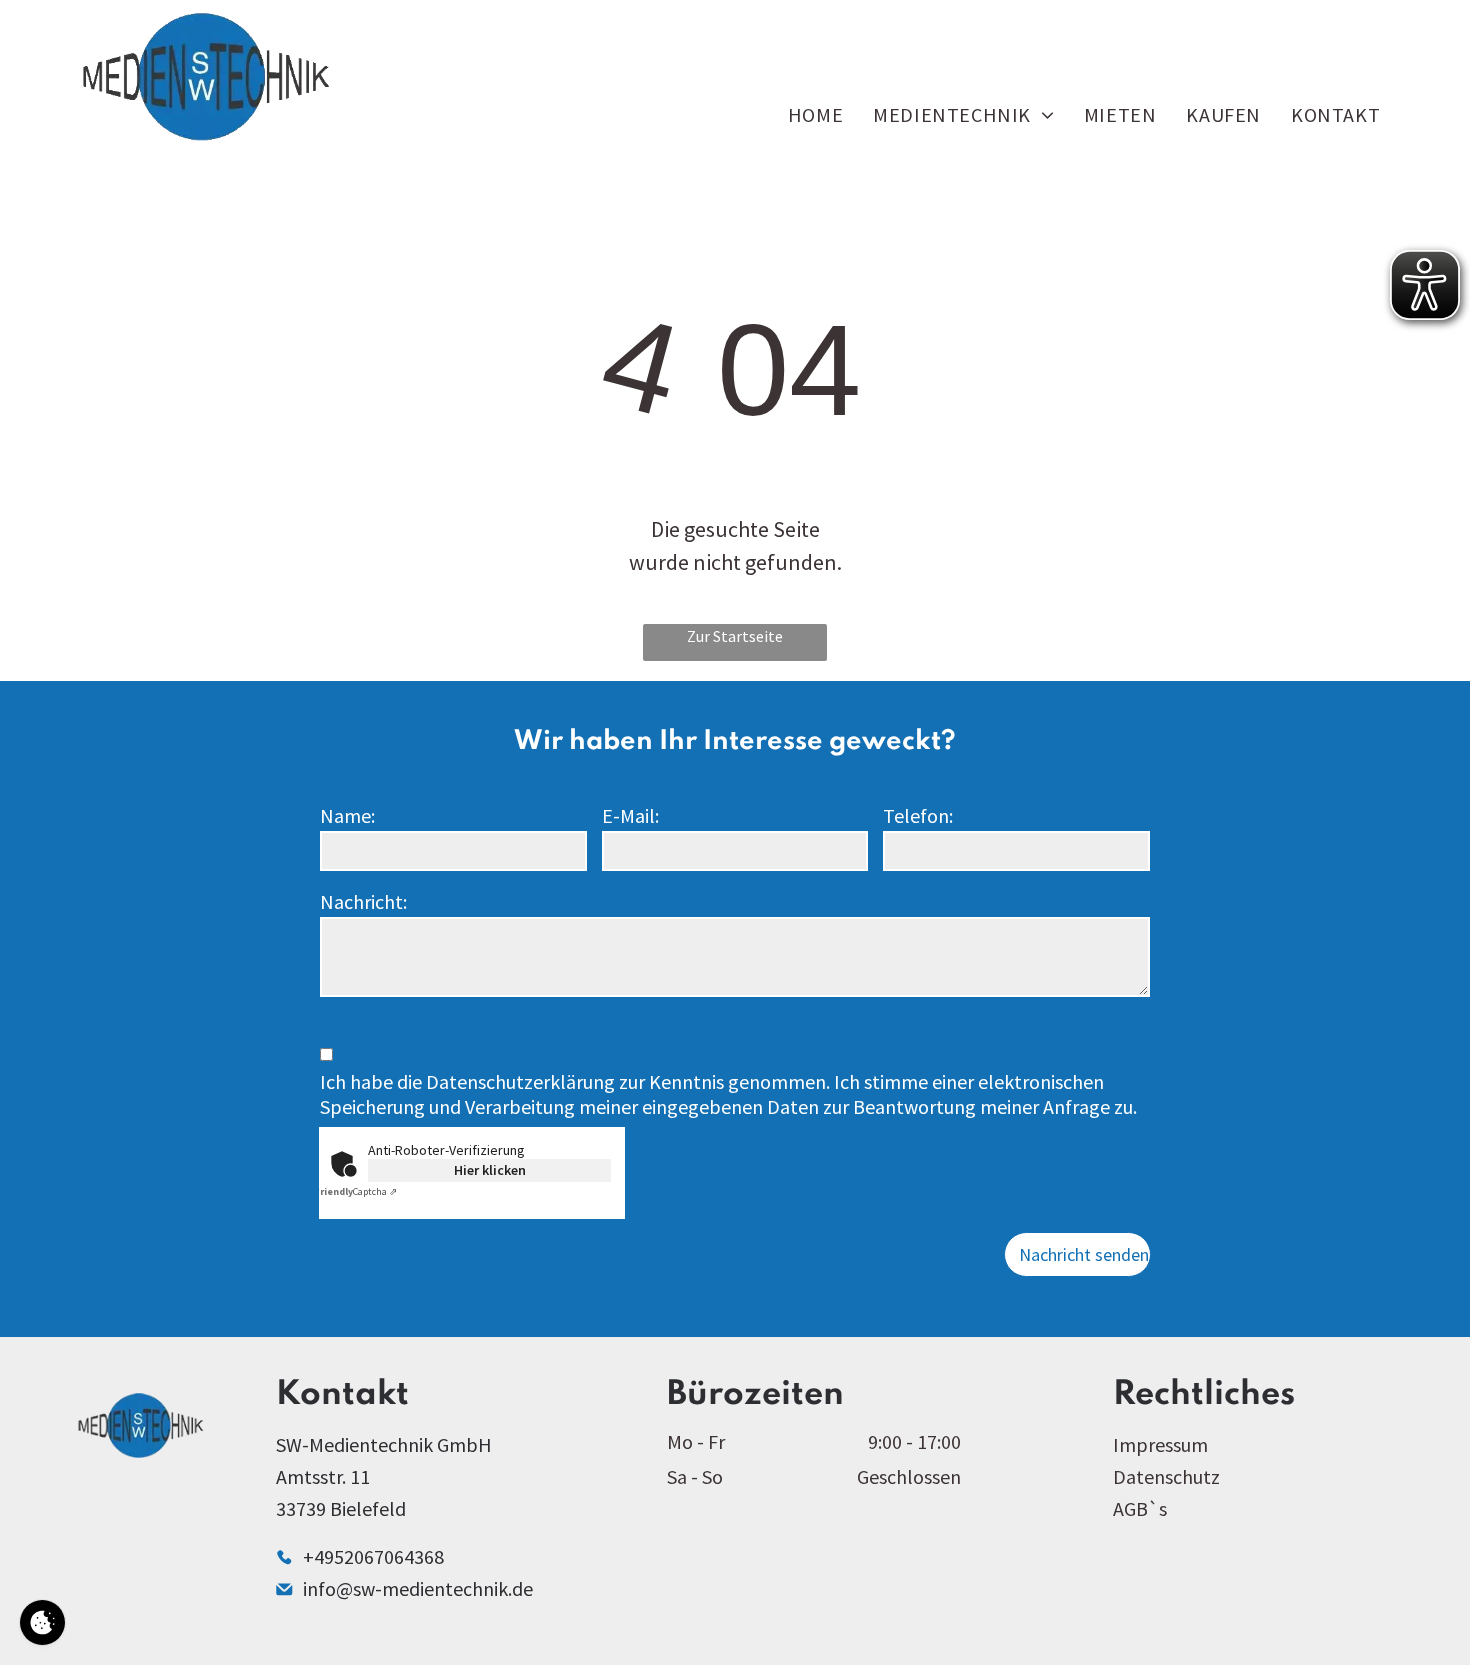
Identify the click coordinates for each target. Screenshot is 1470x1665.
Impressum (1160, 1444)
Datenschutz (1166, 1476)
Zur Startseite (735, 636)
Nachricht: (363, 901)
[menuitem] (815, 114)
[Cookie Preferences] (42, 1622)
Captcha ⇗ (355, 1191)
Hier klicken (490, 1170)
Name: (347, 815)
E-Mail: (630, 815)
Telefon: (918, 815)
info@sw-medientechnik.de (418, 1588)
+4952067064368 (373, 1556)
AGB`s (1140, 1508)
